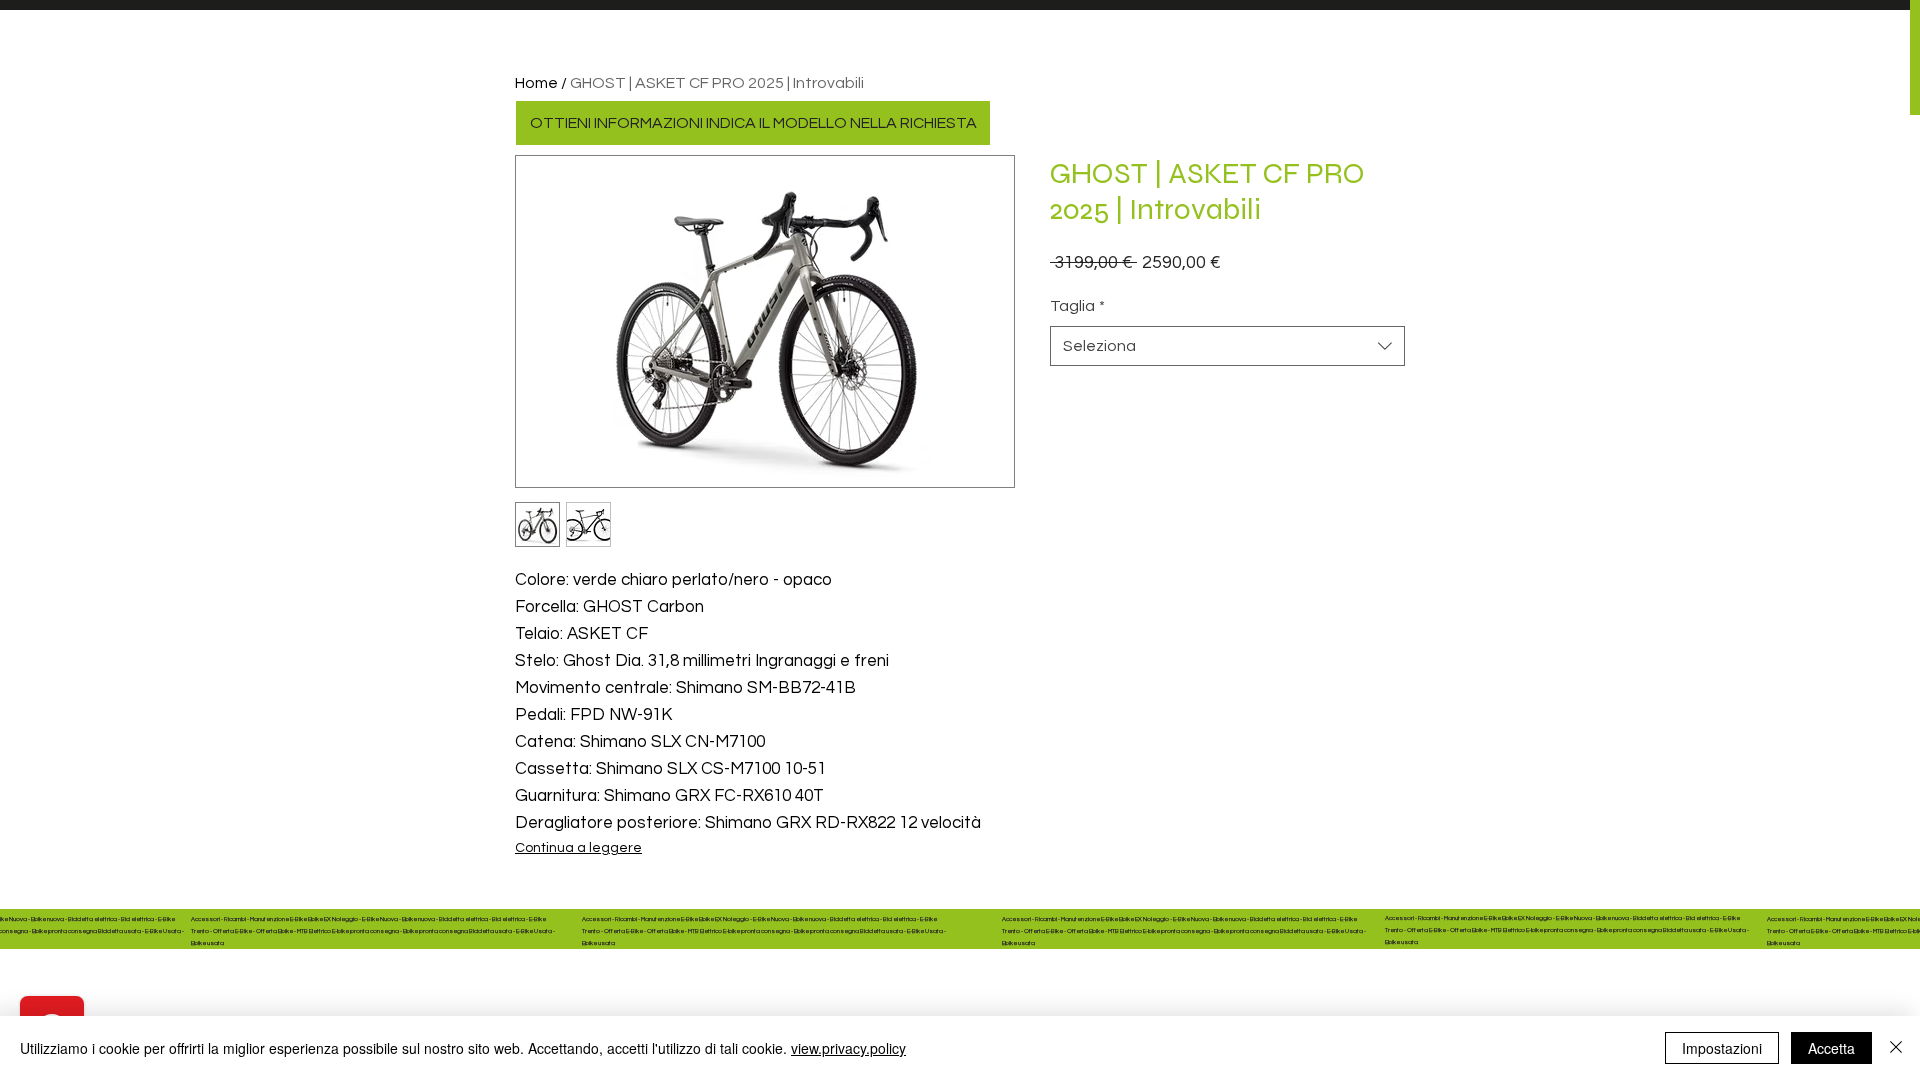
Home (536, 83)
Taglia (1077, 306)
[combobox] (1227, 346)
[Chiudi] (1896, 1048)
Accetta (1831, 1048)
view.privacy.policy (848, 1048)
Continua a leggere (578, 848)
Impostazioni (1722, 1048)
